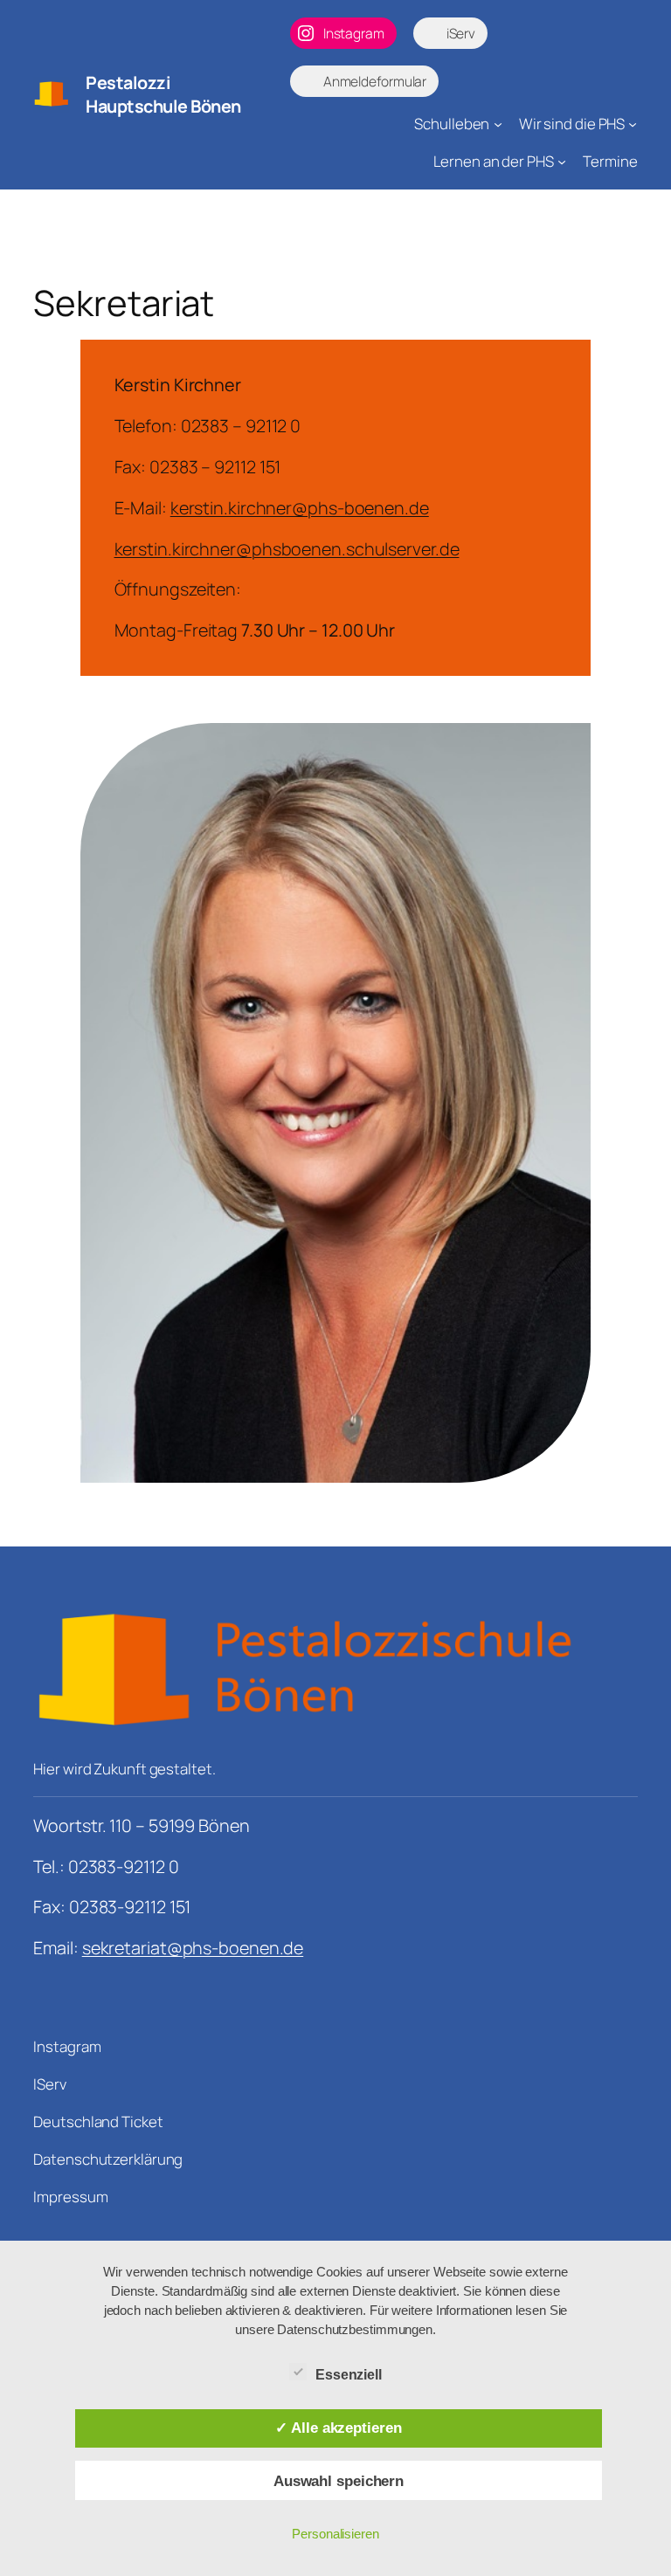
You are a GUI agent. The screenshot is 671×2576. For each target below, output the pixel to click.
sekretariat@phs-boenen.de (193, 1948)
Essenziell (349, 2375)
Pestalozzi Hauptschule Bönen (163, 95)
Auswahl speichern (339, 2481)
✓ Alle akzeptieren (338, 2428)
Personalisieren (335, 2534)
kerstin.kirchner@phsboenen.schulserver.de (287, 549)
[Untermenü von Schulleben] (498, 124)
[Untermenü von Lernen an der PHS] (562, 162)
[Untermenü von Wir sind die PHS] (633, 124)
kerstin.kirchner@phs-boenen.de (300, 508)
